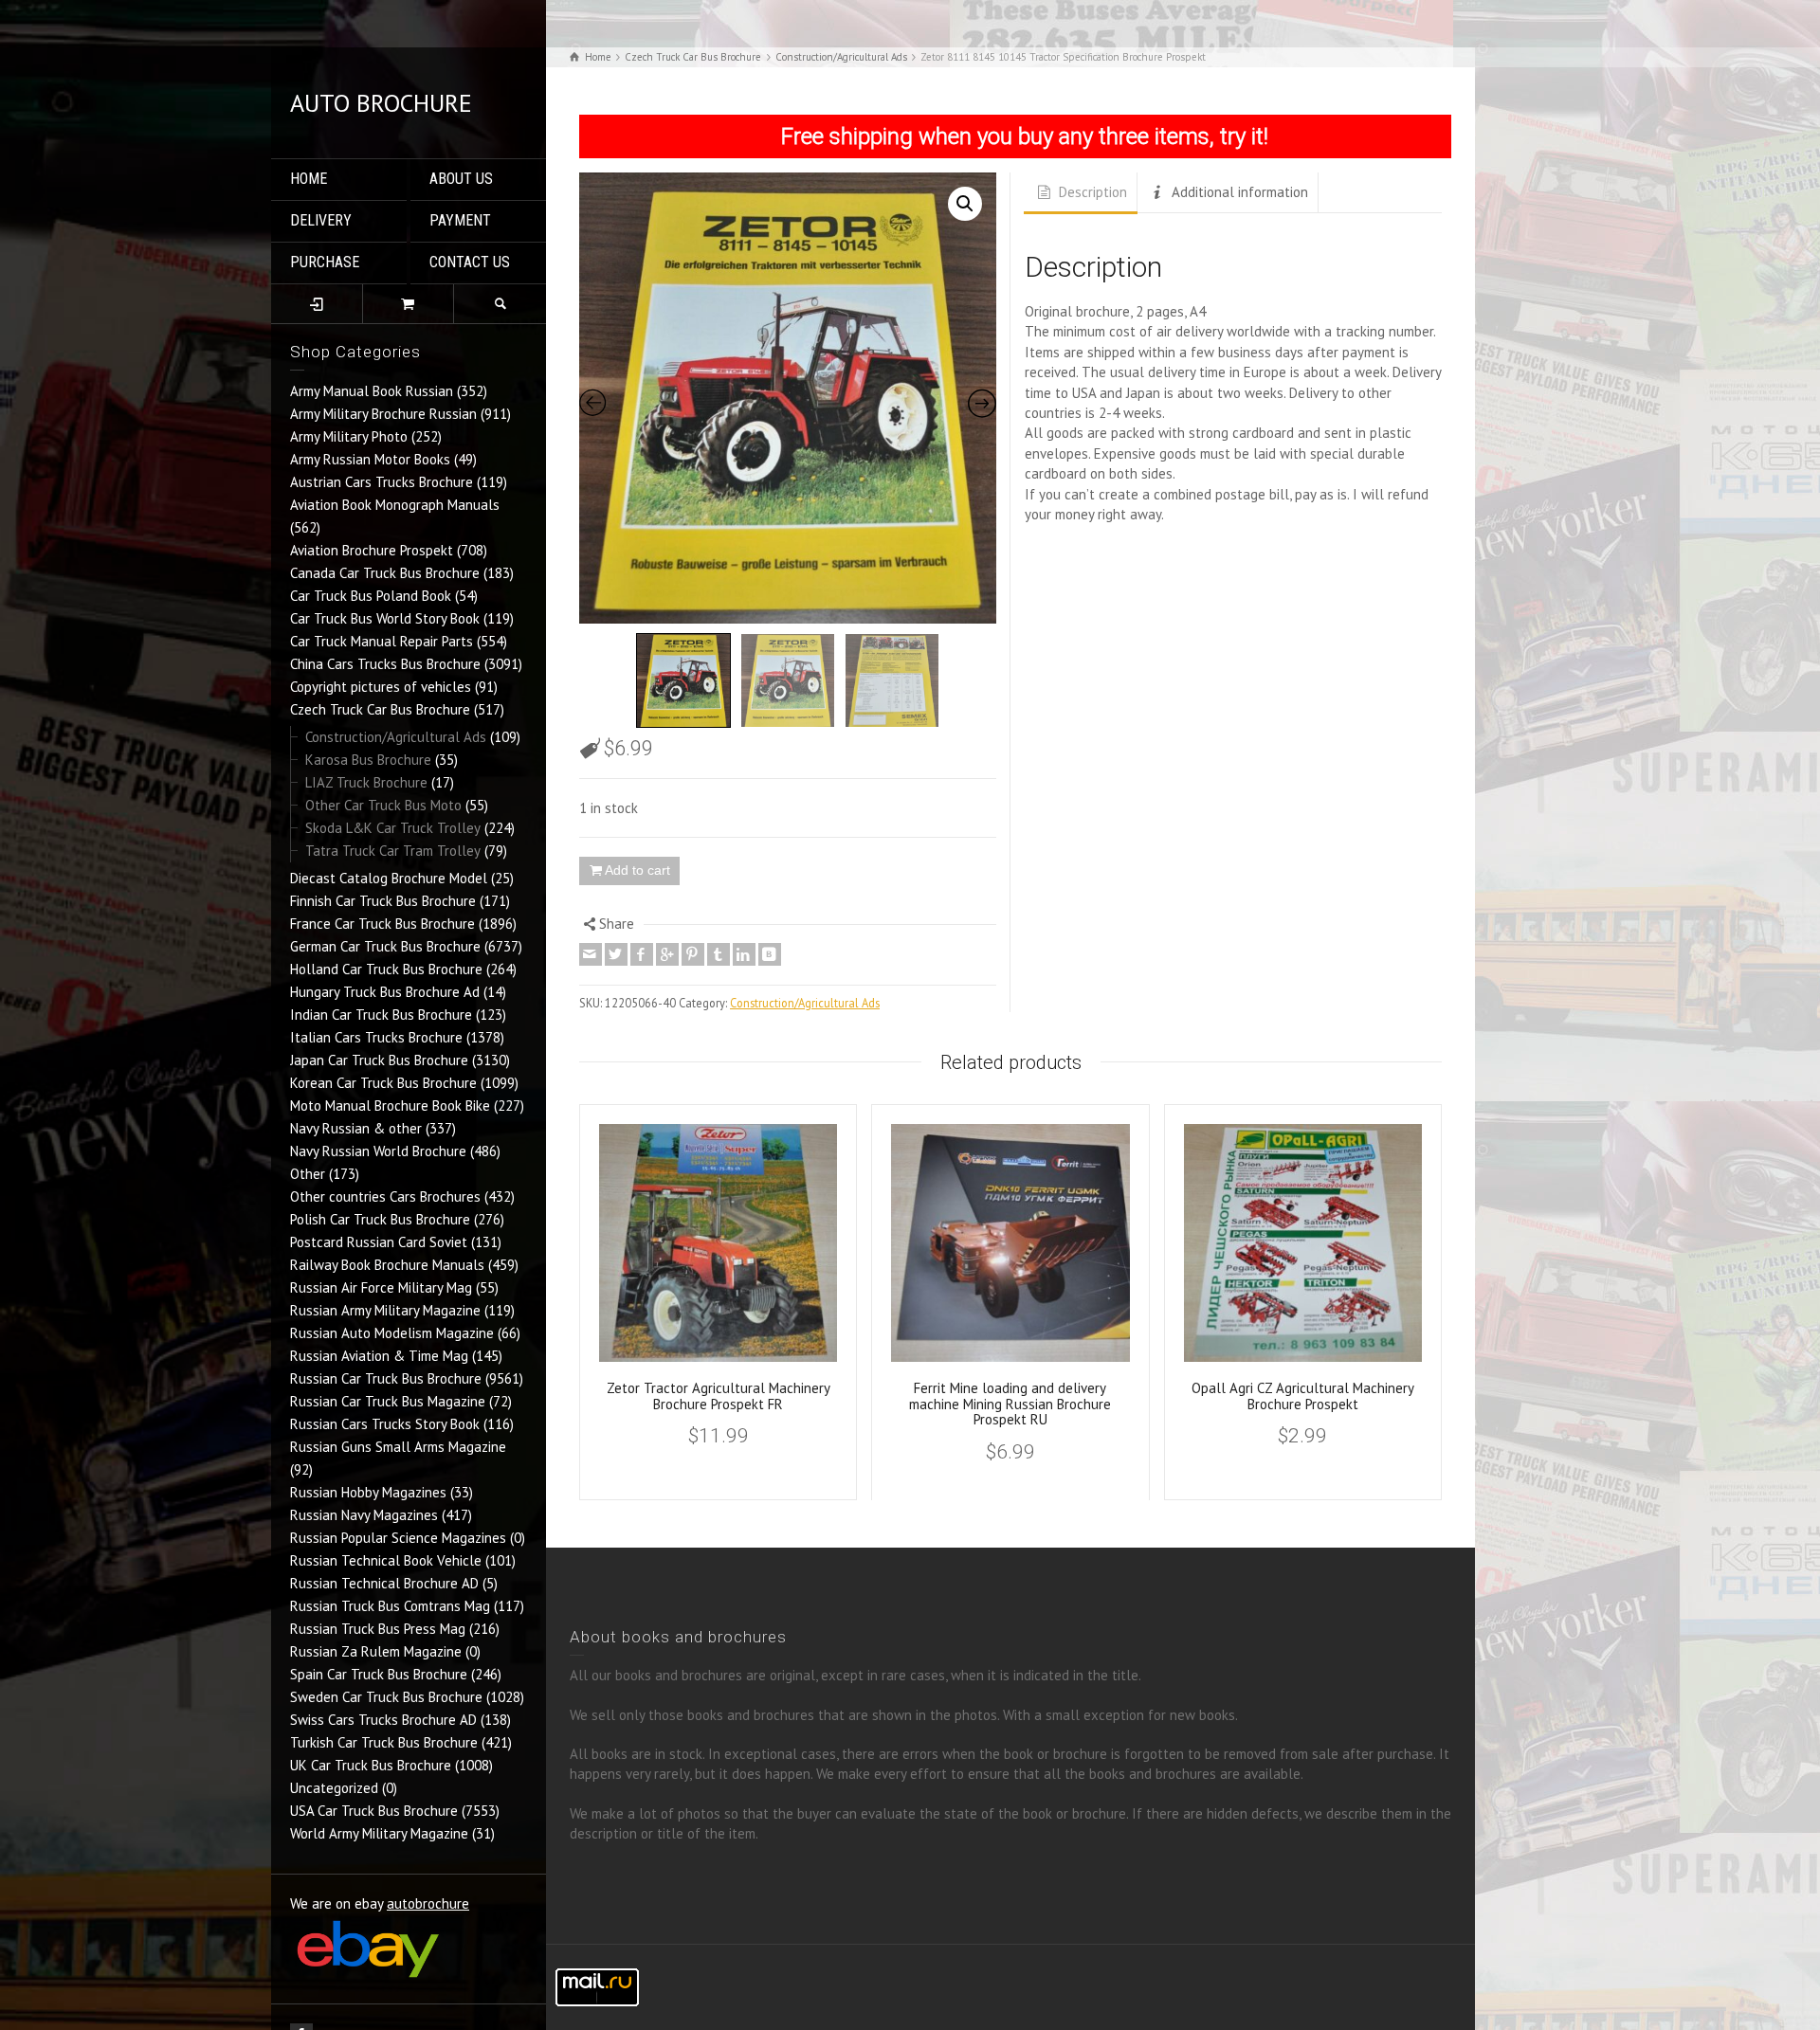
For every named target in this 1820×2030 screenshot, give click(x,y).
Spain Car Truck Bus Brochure (379, 1674)
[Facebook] (642, 954)
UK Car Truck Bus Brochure (371, 1765)
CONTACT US (470, 262)
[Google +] (667, 954)
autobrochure (428, 1903)
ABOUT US (461, 179)
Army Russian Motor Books (370, 459)
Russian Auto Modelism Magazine (392, 1333)
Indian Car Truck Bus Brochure (381, 1015)
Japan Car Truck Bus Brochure (379, 1060)
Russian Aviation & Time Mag (379, 1356)
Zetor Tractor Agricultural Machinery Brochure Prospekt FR (719, 1396)
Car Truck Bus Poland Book (371, 596)
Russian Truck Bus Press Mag (378, 1629)
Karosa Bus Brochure (368, 760)
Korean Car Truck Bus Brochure (383, 1083)
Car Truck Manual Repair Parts (382, 641)
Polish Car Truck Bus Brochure (380, 1219)
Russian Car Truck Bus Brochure (386, 1378)
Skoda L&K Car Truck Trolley (393, 828)
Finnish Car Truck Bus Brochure (383, 901)
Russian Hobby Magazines (368, 1492)
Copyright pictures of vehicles (381, 687)
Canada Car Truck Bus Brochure (385, 573)
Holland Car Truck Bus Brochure (386, 969)
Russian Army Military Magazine (385, 1310)
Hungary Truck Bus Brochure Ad (385, 992)
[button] (965, 204)
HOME (309, 179)
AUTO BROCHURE (381, 103)
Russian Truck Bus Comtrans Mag (390, 1606)
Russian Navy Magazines (364, 1515)
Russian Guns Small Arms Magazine (398, 1447)
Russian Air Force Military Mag (381, 1287)
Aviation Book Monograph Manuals (395, 505)
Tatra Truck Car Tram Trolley (393, 851)
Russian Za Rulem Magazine (376, 1651)
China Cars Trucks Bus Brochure (385, 664)
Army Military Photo (349, 436)
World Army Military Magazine (379, 1833)
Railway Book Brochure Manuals (387, 1265)
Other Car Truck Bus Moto (383, 805)
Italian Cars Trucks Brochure (376, 1037)
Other (308, 1174)
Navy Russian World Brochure (378, 1151)
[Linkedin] (744, 954)
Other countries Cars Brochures (385, 1196)
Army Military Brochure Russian (383, 414)
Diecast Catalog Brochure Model (389, 878)
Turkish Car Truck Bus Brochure (384, 1742)
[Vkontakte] (770, 954)
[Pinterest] (693, 954)
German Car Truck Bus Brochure (385, 946)
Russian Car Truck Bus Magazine (388, 1401)
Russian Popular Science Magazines (398, 1538)
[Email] (591, 954)
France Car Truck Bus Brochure (382, 924)
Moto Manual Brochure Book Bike (390, 1106)
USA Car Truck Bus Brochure (374, 1811)
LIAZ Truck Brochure (366, 782)
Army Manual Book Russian (372, 391)
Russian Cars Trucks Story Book (385, 1424)
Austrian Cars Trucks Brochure (382, 482)
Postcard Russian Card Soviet (379, 1242)
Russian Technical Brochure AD (384, 1583)
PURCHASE (325, 262)
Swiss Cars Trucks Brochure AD (383, 1720)
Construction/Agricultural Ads (396, 737)
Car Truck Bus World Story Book (385, 618)
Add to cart (637, 870)
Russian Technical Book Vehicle (386, 1560)
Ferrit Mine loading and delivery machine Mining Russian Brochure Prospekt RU (1010, 1404)
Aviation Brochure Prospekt (372, 550)
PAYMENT (460, 220)
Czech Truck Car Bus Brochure (380, 709)
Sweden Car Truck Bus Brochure (386, 1697)
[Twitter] (616, 954)
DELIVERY (321, 220)
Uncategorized (334, 1788)
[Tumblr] (719, 954)
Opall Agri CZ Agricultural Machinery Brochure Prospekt (1303, 1396)
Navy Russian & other (356, 1128)
